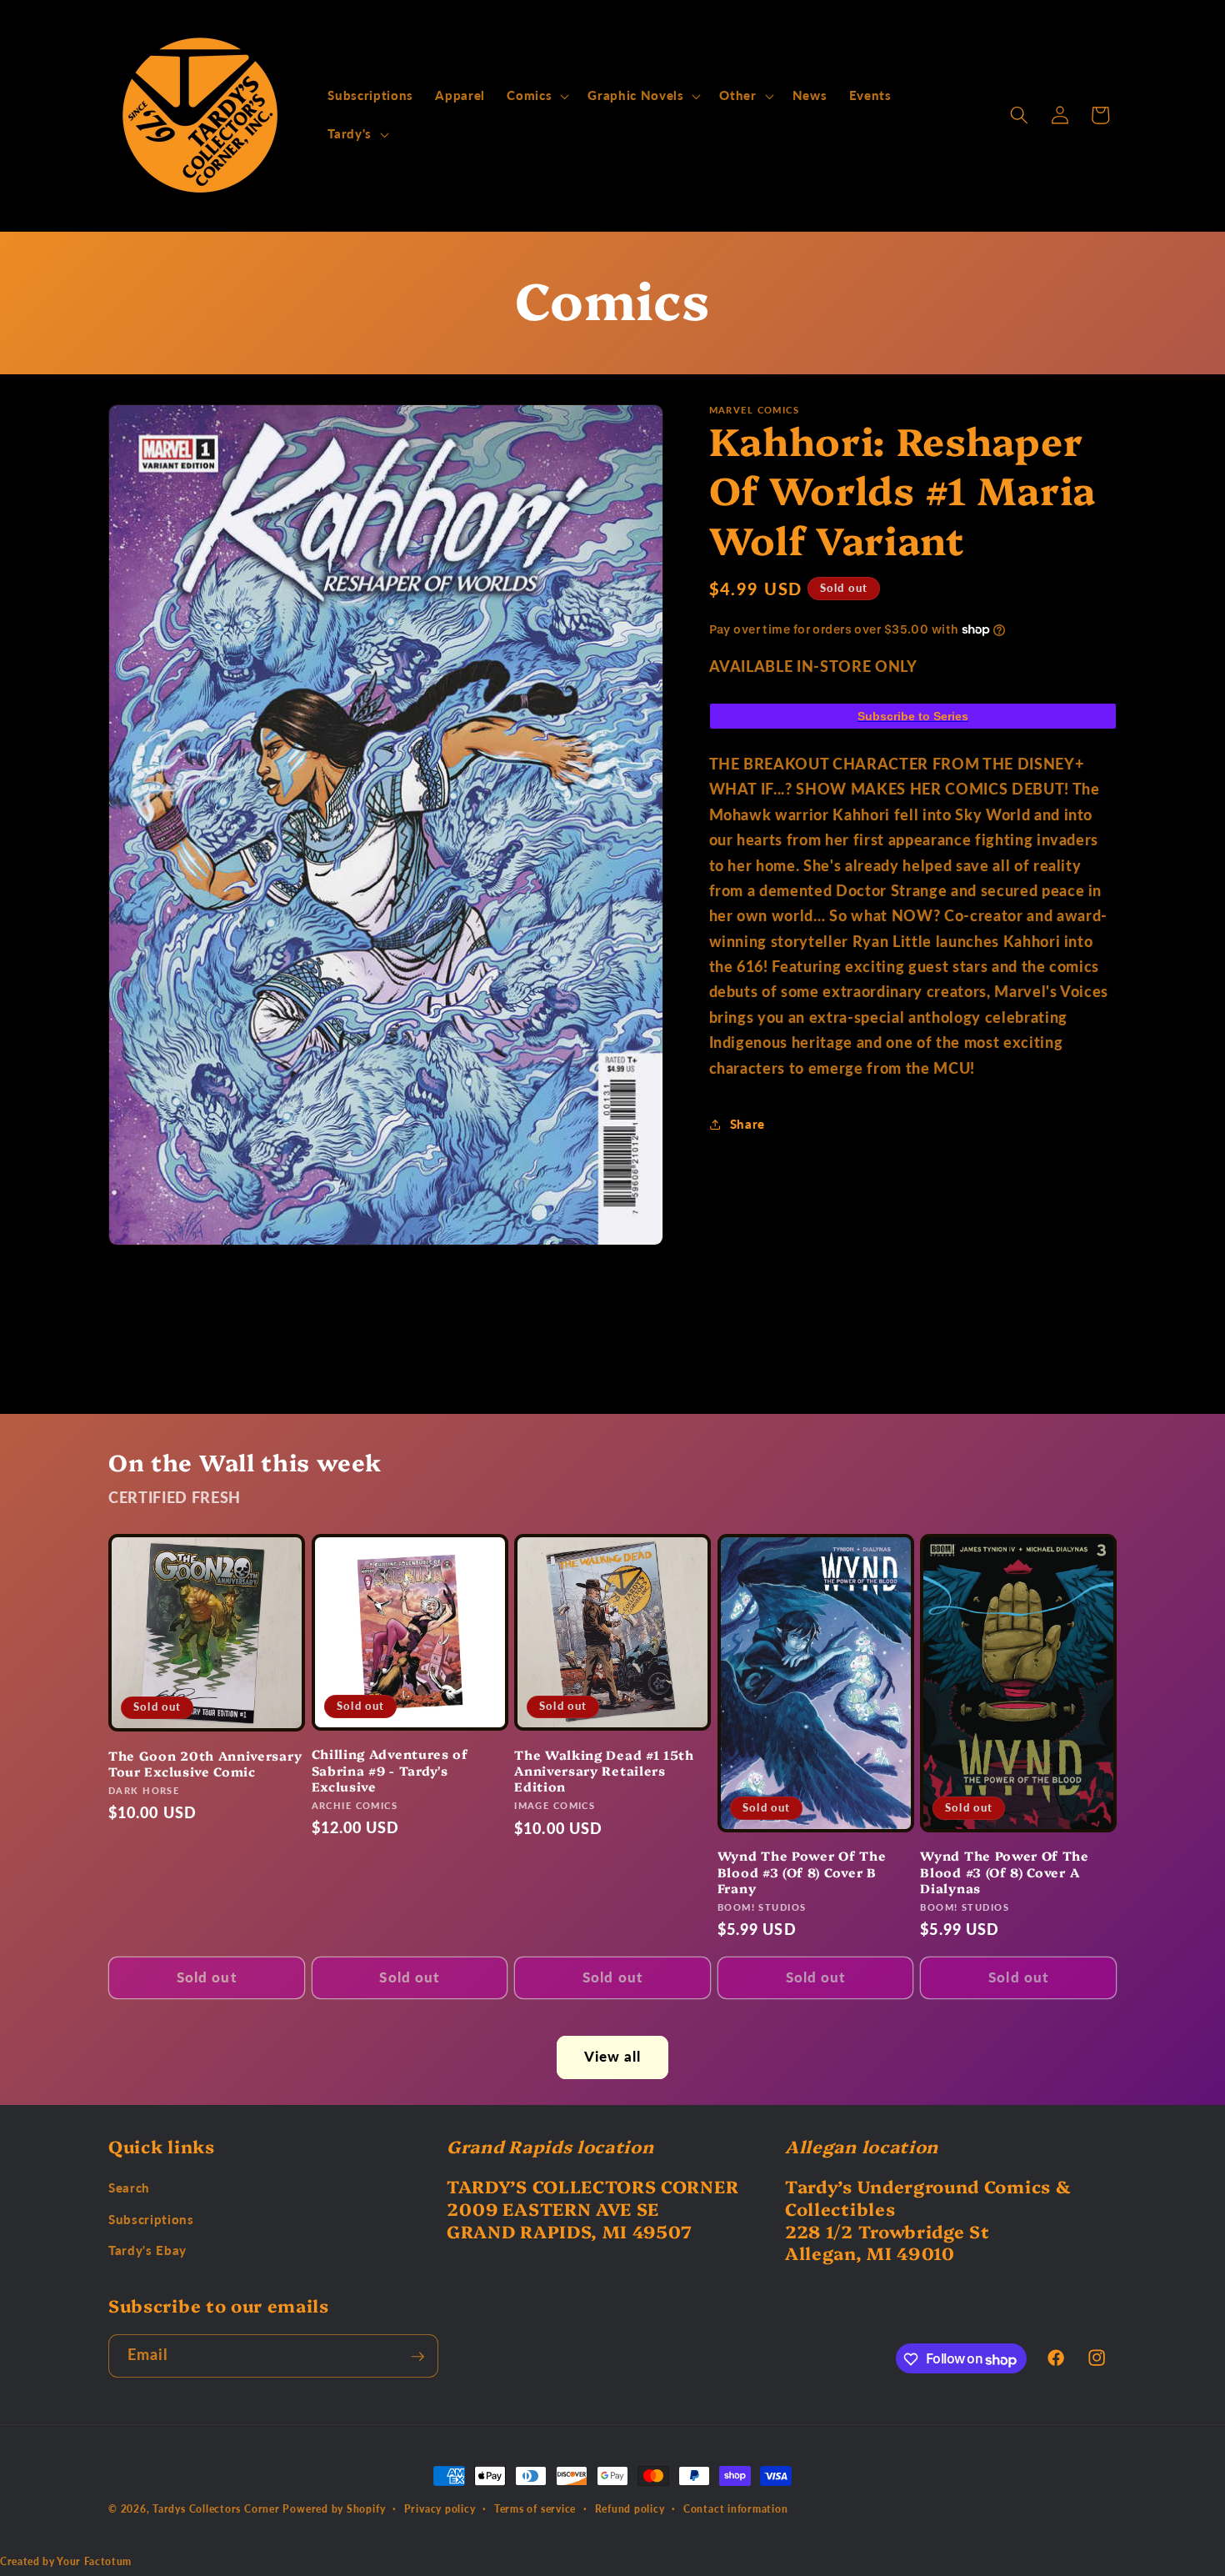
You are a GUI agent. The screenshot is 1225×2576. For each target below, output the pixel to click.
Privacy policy (440, 2508)
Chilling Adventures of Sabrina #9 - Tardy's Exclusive (390, 1770)
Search (129, 2188)
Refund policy (630, 2508)
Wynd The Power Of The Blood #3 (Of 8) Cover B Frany (802, 1872)
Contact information (736, 2508)
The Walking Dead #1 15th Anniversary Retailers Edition (604, 1771)
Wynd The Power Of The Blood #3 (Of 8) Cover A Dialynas (1005, 1872)
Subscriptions (151, 2220)
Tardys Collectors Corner (216, 2509)
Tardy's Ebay (147, 2251)
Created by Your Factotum (66, 2561)
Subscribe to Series (913, 715)
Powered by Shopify (334, 2509)
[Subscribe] (417, 2357)
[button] (536, 96)
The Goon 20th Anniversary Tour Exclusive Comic (205, 1763)
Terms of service (535, 2508)
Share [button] (747, 1124)
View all (613, 2057)
